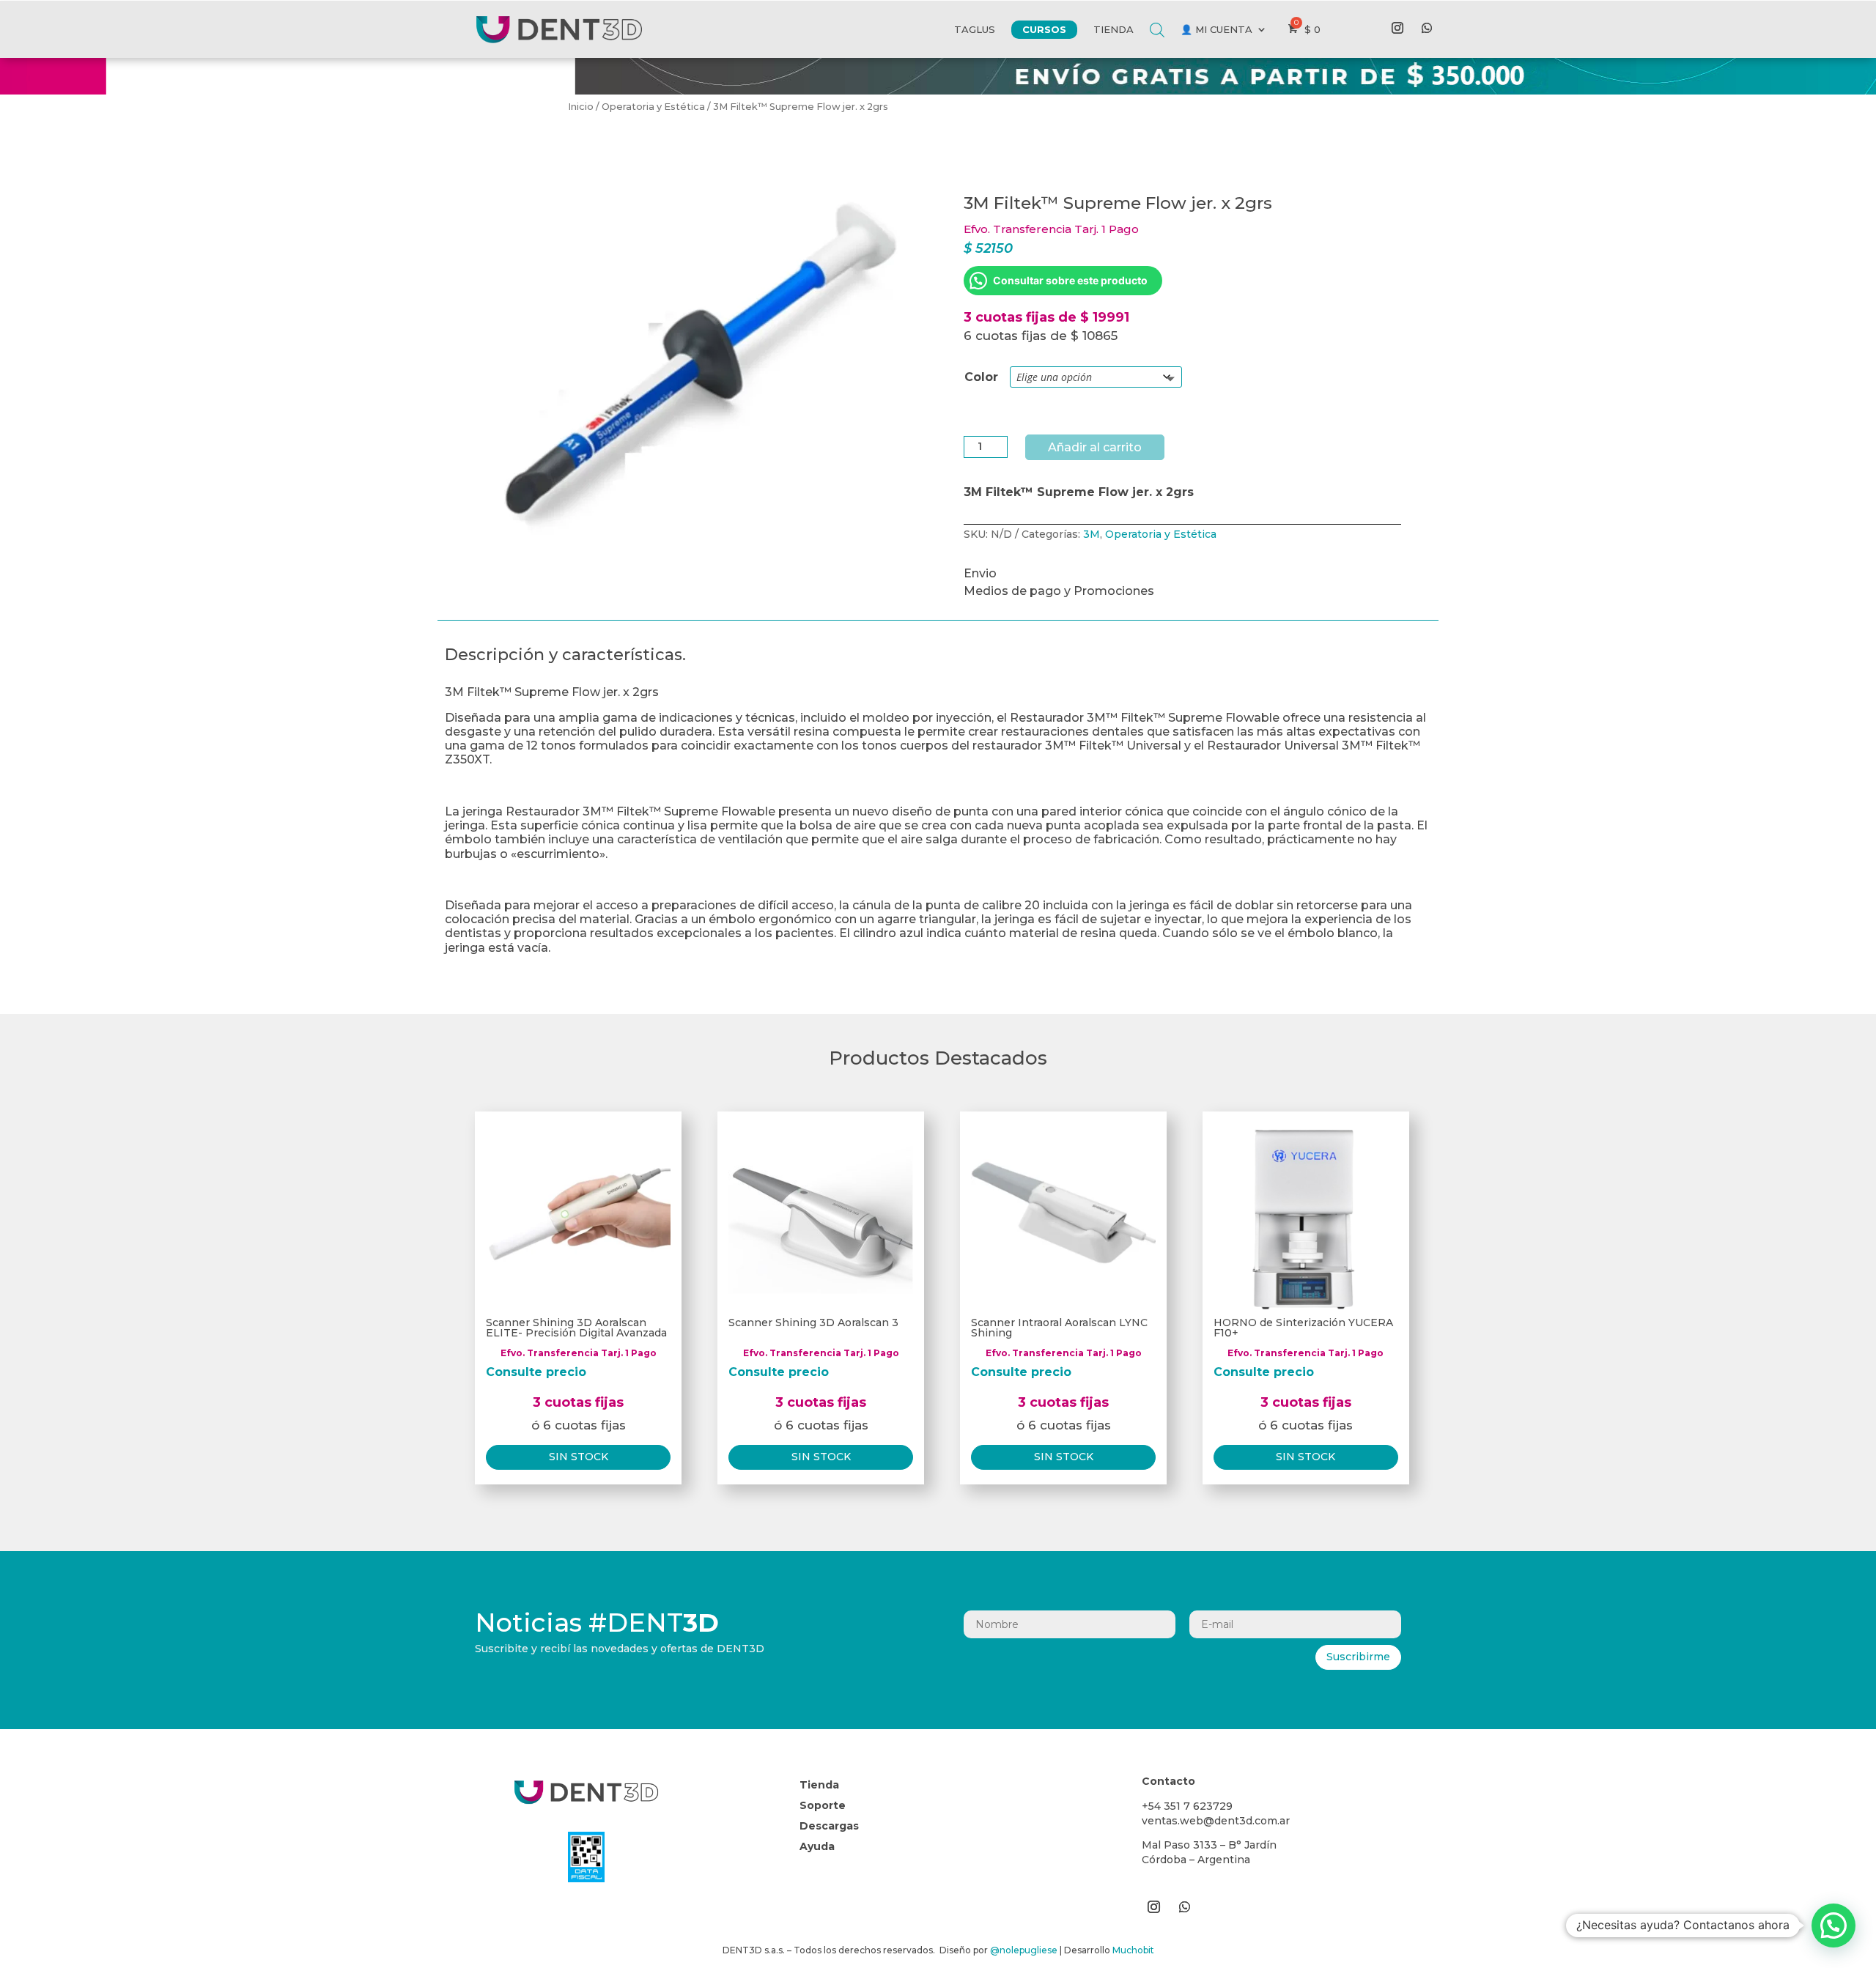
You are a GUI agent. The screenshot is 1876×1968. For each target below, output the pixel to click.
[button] (1833, 1926)
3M (1092, 534)
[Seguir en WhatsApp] (1427, 28)
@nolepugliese (1024, 1950)
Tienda (1114, 29)
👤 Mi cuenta (1216, 29)
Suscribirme (1358, 1657)
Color (981, 377)
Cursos (1044, 29)
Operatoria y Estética (653, 107)
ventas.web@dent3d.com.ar (1216, 1821)
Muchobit (1133, 1950)
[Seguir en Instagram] (1397, 28)
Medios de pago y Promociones (1059, 591)
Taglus (975, 29)
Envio (980, 573)
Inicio (581, 107)
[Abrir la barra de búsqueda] (1157, 19)
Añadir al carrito (1095, 447)
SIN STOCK (579, 1457)
